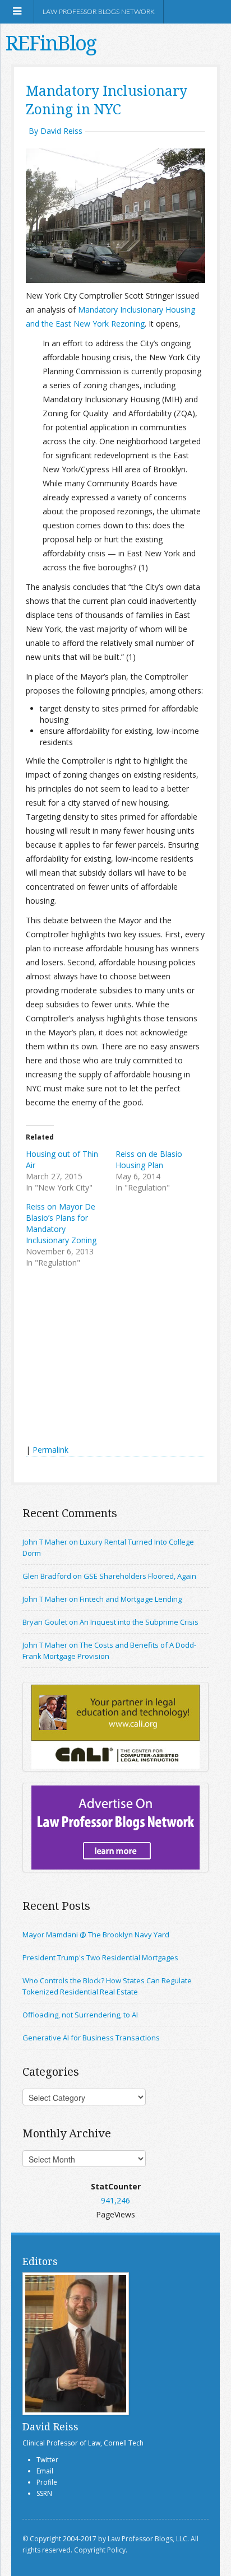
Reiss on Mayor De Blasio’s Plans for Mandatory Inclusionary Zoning (61, 1223)
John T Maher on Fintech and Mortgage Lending (102, 1599)
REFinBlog (51, 43)
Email (45, 2471)
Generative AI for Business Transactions (91, 2038)
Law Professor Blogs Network (99, 12)
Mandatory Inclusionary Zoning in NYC (107, 100)
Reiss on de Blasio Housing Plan (149, 1159)
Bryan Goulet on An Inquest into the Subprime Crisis (110, 1622)
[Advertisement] (110, 1357)
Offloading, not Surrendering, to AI (80, 2015)
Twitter (47, 2460)
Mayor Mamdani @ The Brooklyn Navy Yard (96, 1935)
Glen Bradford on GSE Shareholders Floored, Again (109, 1576)
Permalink (50, 1450)
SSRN (44, 2493)
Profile (47, 2482)
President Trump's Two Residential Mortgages (100, 1957)
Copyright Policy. (101, 2550)
